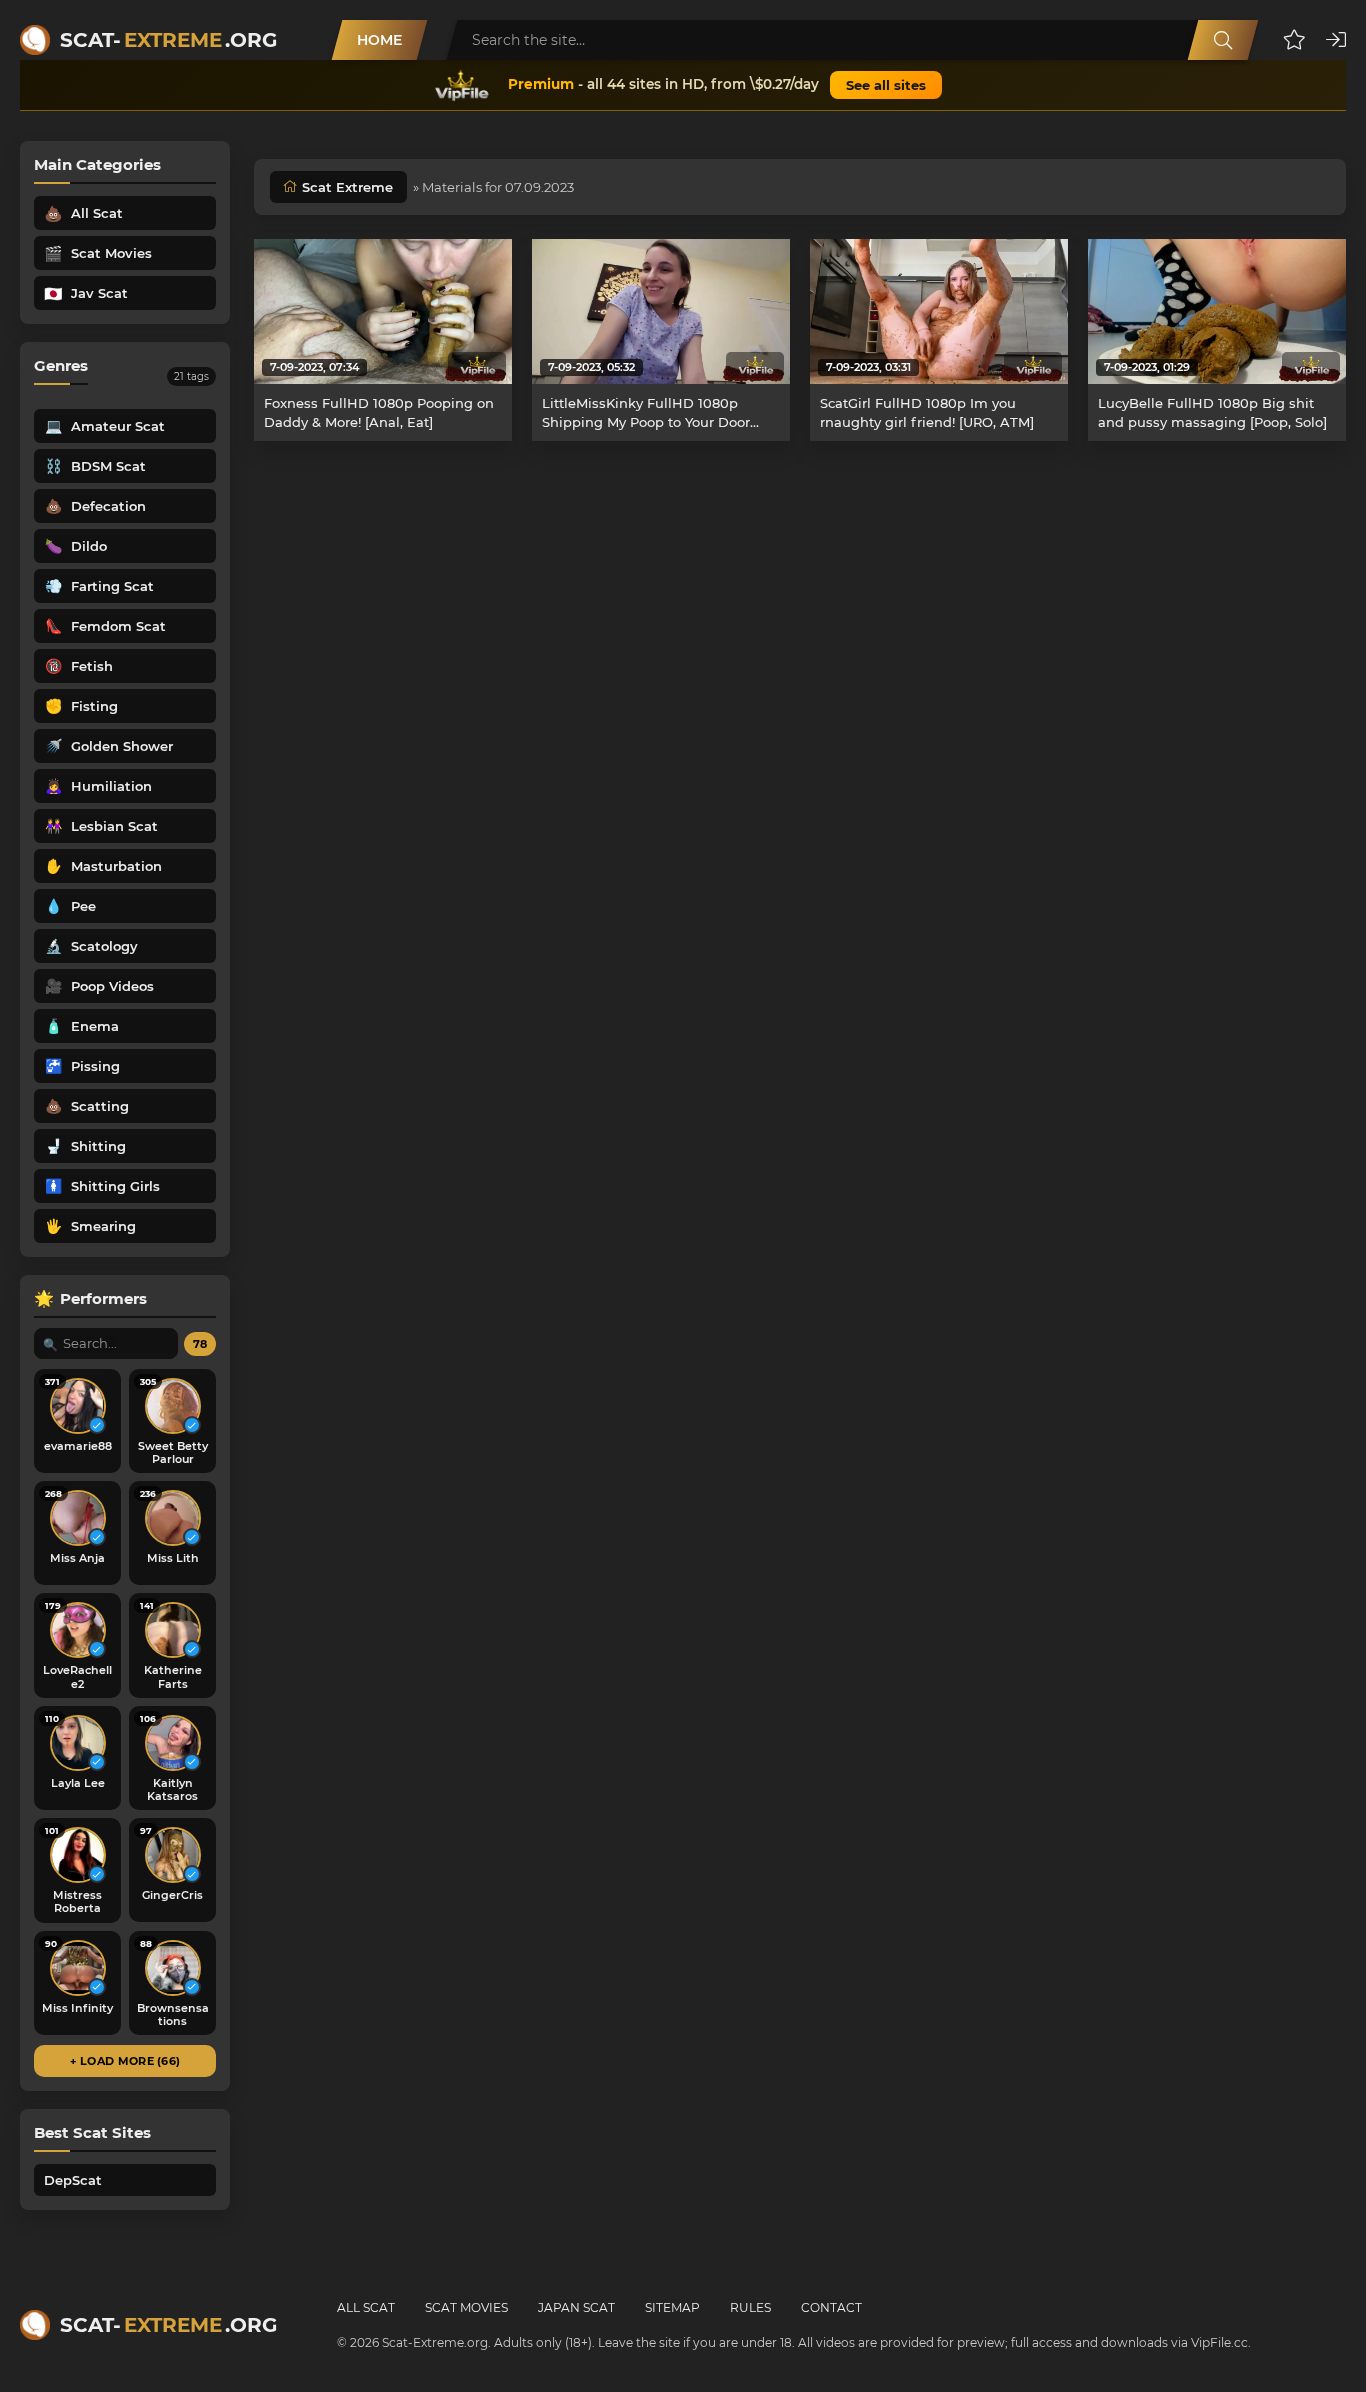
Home (379, 40)
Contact (831, 2307)
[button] (1294, 40)
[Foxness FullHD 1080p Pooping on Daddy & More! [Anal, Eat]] (383, 311)
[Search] (1223, 40)
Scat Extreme (347, 187)
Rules (750, 2307)
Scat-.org (168, 40)
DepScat (73, 2180)
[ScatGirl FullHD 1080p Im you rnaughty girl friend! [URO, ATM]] (939, 311)
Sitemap (672, 2307)
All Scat (366, 2307)
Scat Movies (466, 2307)
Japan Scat (576, 2307)
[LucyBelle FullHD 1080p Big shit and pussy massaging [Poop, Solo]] (1217, 311)
